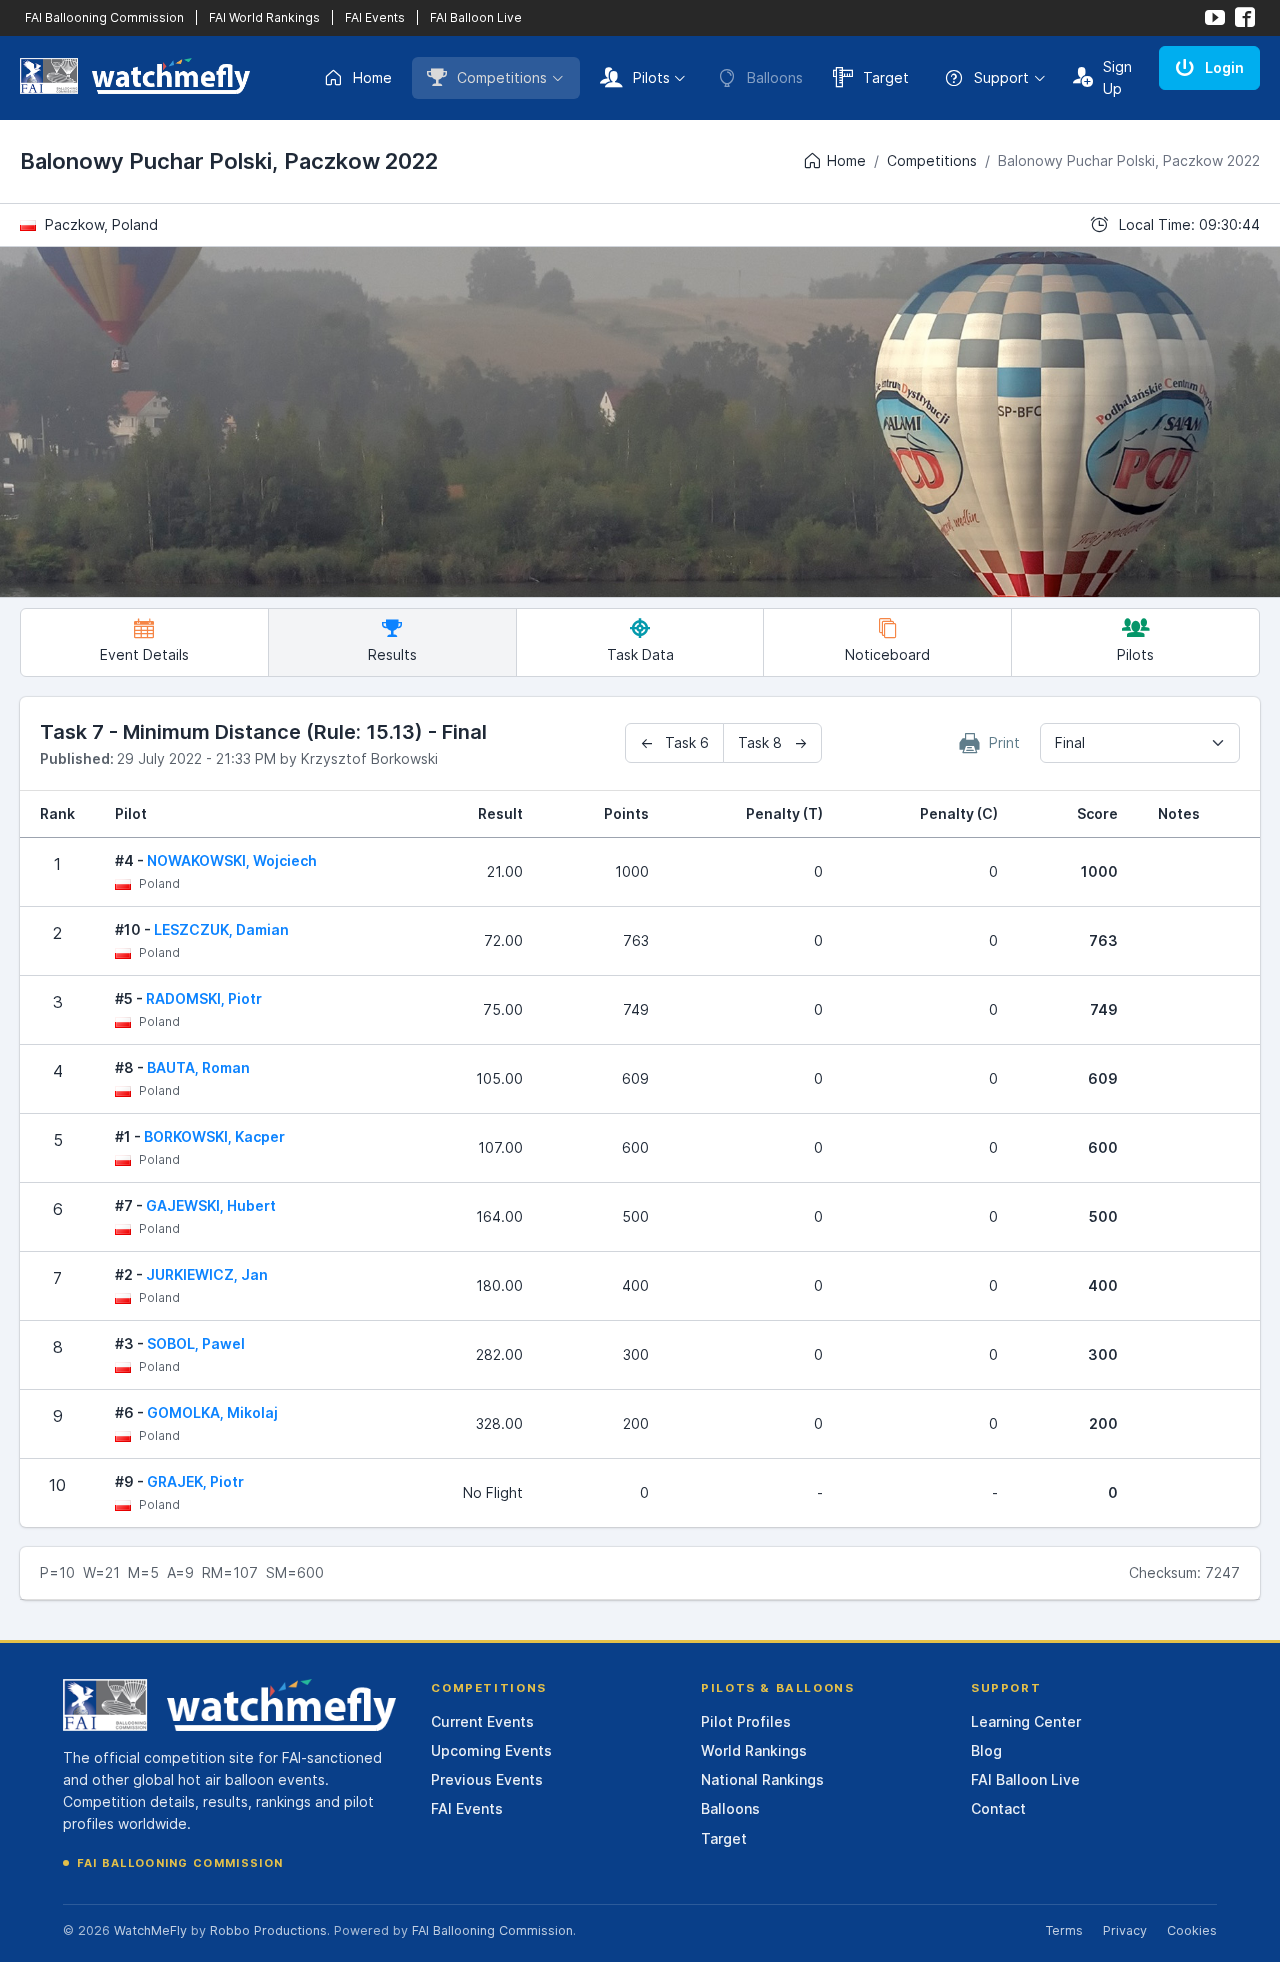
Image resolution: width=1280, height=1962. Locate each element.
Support (1001, 77)
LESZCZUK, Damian (221, 929)
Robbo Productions (268, 1930)
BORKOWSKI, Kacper (214, 1136)
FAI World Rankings (264, 17)
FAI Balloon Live (476, 17)
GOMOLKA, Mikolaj (212, 1412)
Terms (1064, 1930)
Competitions (502, 77)
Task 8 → (772, 742)
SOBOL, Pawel (196, 1343)
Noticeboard (887, 654)
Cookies (1192, 1930)
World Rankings (754, 1750)
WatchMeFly (150, 1930)
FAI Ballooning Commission (104, 17)
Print (1002, 742)
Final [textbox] (1070, 742)
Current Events (482, 1721)
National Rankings (762, 1779)
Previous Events (487, 1779)
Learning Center (1026, 1721)
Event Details (144, 654)
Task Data (640, 654)
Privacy (1125, 1930)
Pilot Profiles (746, 1721)
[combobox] (1140, 743)
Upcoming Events (491, 1750)
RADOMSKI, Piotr (204, 998)
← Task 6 (674, 742)
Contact (998, 1808)
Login (1224, 67)
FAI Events (375, 17)
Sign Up (1117, 77)
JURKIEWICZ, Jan (207, 1274)
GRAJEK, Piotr (195, 1481)
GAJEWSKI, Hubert (211, 1205)
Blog (986, 1750)
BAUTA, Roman (198, 1067)
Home (372, 77)
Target (886, 77)
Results (392, 654)
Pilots (651, 77)
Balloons (730, 1808)
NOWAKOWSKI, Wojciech (232, 860)
